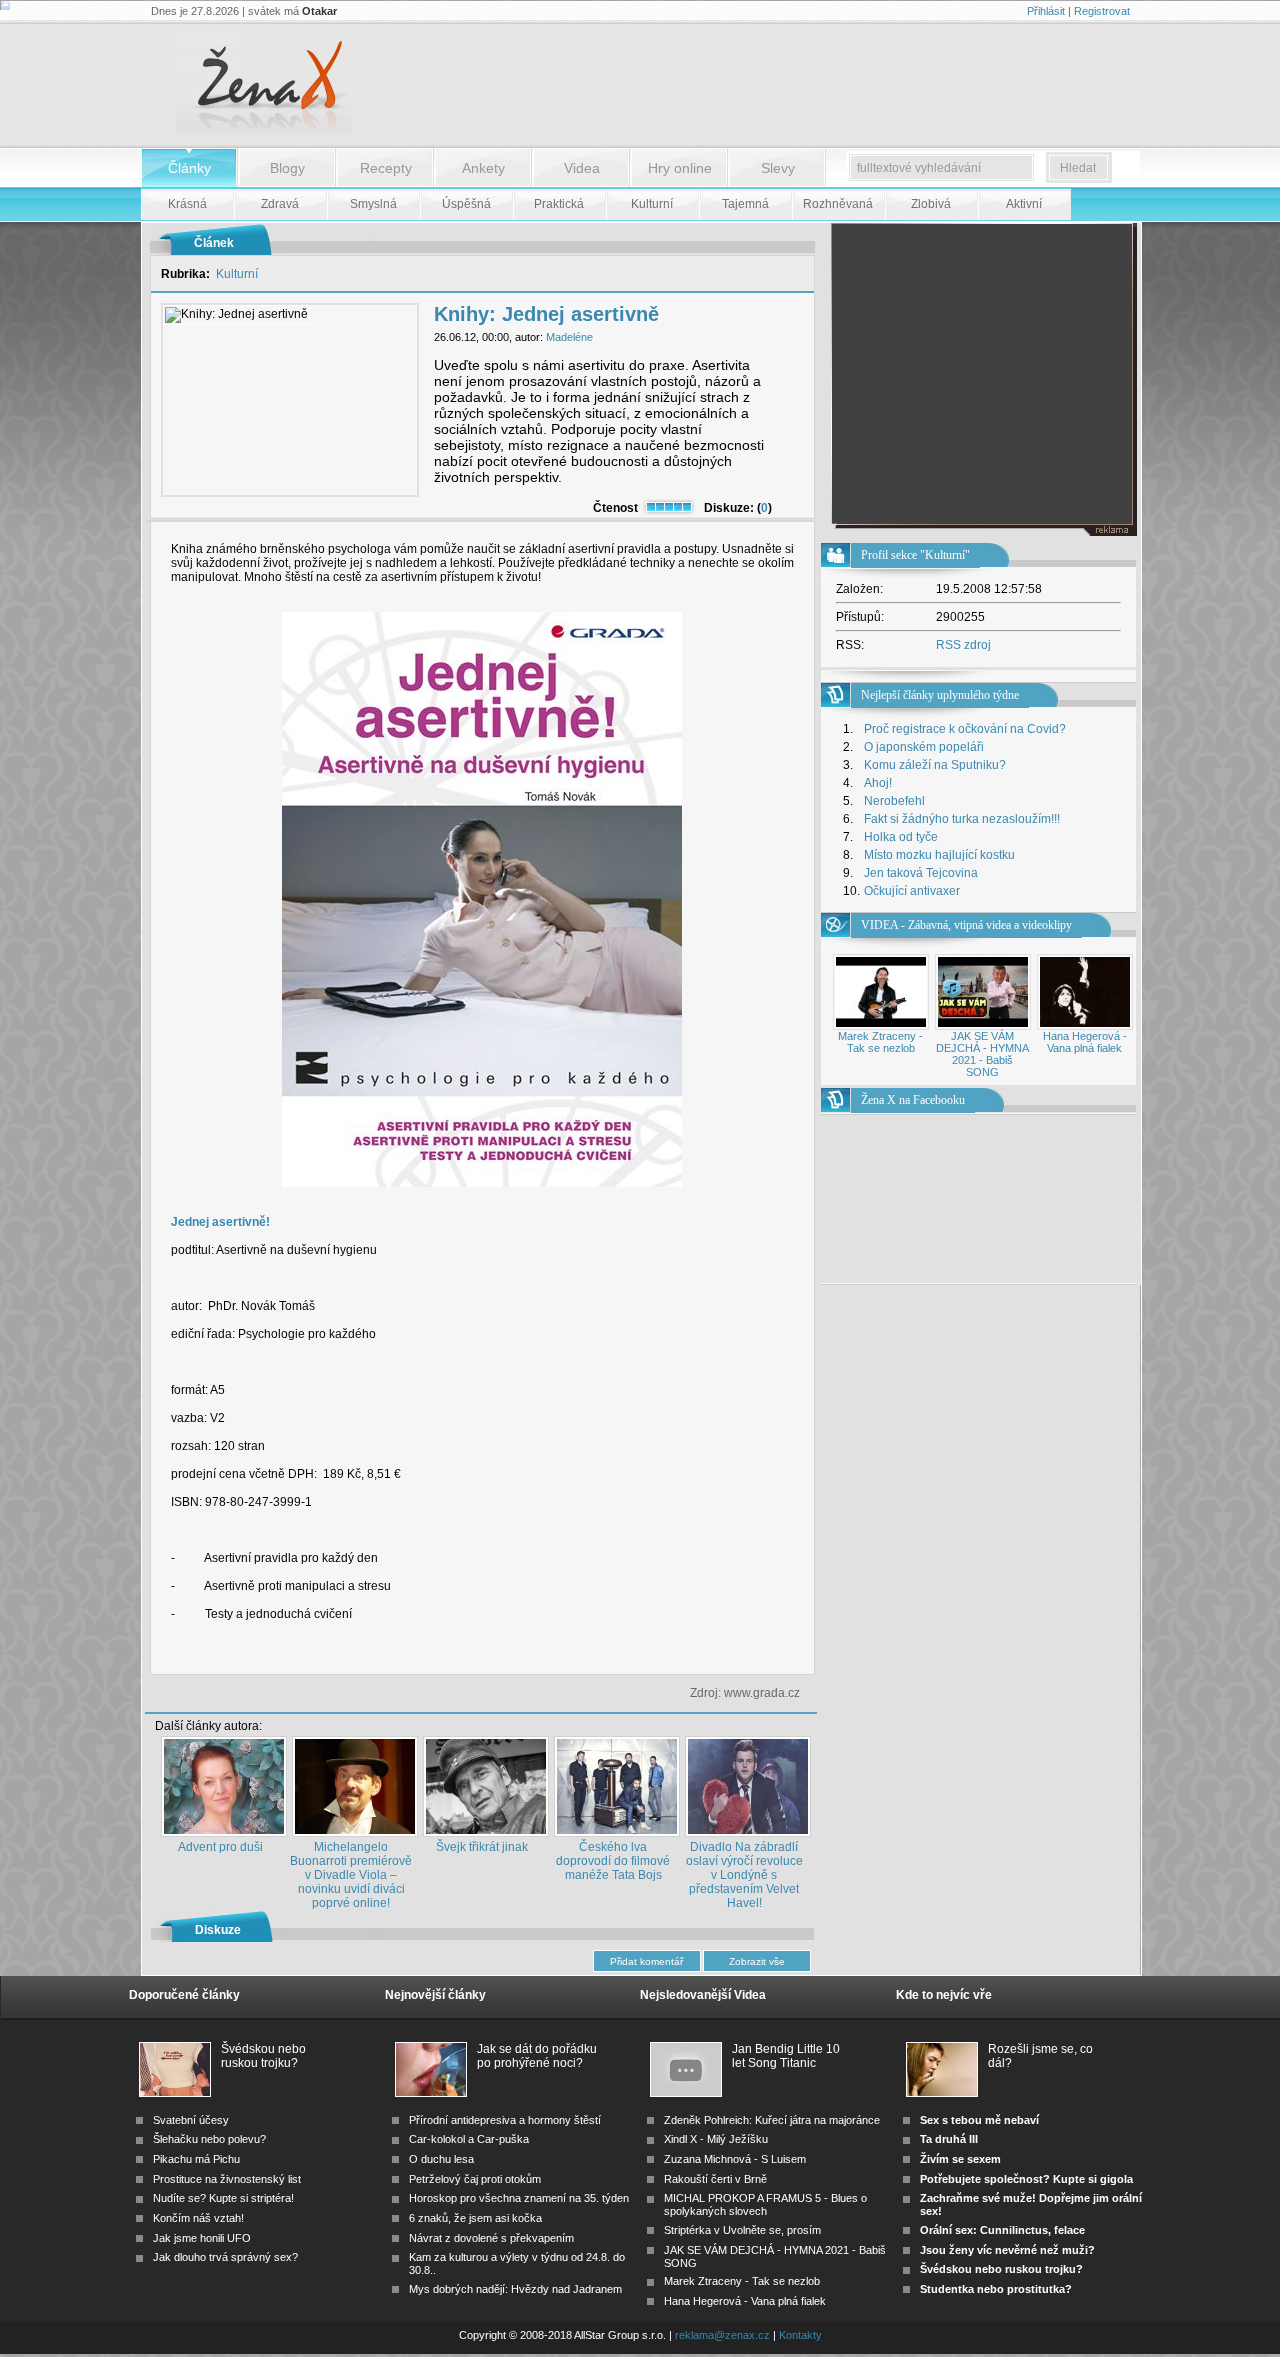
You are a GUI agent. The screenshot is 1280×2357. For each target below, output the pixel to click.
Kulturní (237, 274)
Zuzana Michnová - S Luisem (735, 2159)
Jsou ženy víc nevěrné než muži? (1007, 2250)
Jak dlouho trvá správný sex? (225, 2257)
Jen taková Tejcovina (921, 873)
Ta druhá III (949, 2139)
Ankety (483, 168)
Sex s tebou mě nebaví (979, 2120)
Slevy (778, 168)
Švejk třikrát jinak (482, 1847)
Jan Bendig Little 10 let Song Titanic (786, 2056)
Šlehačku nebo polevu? (209, 2139)
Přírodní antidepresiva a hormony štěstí (505, 2120)
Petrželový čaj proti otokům (475, 2179)
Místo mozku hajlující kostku (939, 855)
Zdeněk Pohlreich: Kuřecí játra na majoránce (772, 2120)
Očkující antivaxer (912, 891)
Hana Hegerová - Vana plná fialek (1085, 1042)
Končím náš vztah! (198, 2218)
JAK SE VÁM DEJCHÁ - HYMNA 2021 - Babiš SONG (982, 1054)
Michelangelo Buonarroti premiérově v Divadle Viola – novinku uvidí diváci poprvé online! (351, 1875)
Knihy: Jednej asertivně (546, 314)
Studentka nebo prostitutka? (996, 2289)
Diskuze (218, 1930)
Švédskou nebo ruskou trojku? (263, 2056)
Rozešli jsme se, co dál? (1040, 2056)
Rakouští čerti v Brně (715, 2179)
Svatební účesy (191, 2120)
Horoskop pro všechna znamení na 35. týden (519, 2198)
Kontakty (800, 2335)
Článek (214, 243)
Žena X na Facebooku (913, 1100)
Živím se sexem (960, 2159)
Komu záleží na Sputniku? (935, 765)
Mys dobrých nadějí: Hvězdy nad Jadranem (515, 2289)
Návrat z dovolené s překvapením (491, 2238)
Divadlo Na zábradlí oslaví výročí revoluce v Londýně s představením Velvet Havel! (744, 1875)
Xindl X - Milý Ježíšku (716, 2139)
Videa (582, 168)
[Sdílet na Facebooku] (761, 1658)
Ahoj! (878, 783)
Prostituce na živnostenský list (227, 2179)
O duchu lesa (441, 2159)
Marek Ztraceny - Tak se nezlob (880, 1042)
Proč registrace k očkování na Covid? (965, 729)
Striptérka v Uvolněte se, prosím (742, 2230)
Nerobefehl (894, 801)
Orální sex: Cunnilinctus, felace (1002, 2230)
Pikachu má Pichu (196, 2159)
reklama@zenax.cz (722, 2335)
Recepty (386, 168)
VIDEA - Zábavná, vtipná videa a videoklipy (966, 925)
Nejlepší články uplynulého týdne (940, 695)
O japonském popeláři (924, 747)
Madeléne (569, 337)
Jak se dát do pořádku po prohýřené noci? (537, 2056)
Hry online (680, 168)
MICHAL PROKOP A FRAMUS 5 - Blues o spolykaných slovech (765, 2204)
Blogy (287, 168)
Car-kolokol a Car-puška (469, 2139)
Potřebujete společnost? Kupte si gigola (1026, 2179)
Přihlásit (1046, 11)
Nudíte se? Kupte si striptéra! (223, 2198)
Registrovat (1102, 11)
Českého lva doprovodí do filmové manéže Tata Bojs (613, 1861)
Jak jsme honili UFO (202, 2238)
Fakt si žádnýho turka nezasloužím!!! (962, 819)
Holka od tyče (901, 837)
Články (189, 168)
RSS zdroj (963, 645)
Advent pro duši (220, 1847)
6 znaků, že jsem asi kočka (475, 2218)
